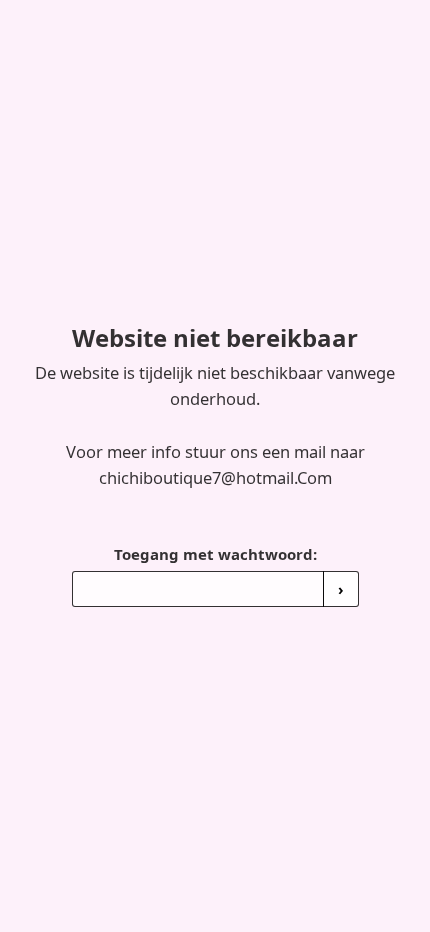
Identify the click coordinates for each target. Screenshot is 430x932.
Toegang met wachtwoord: (215, 554)
